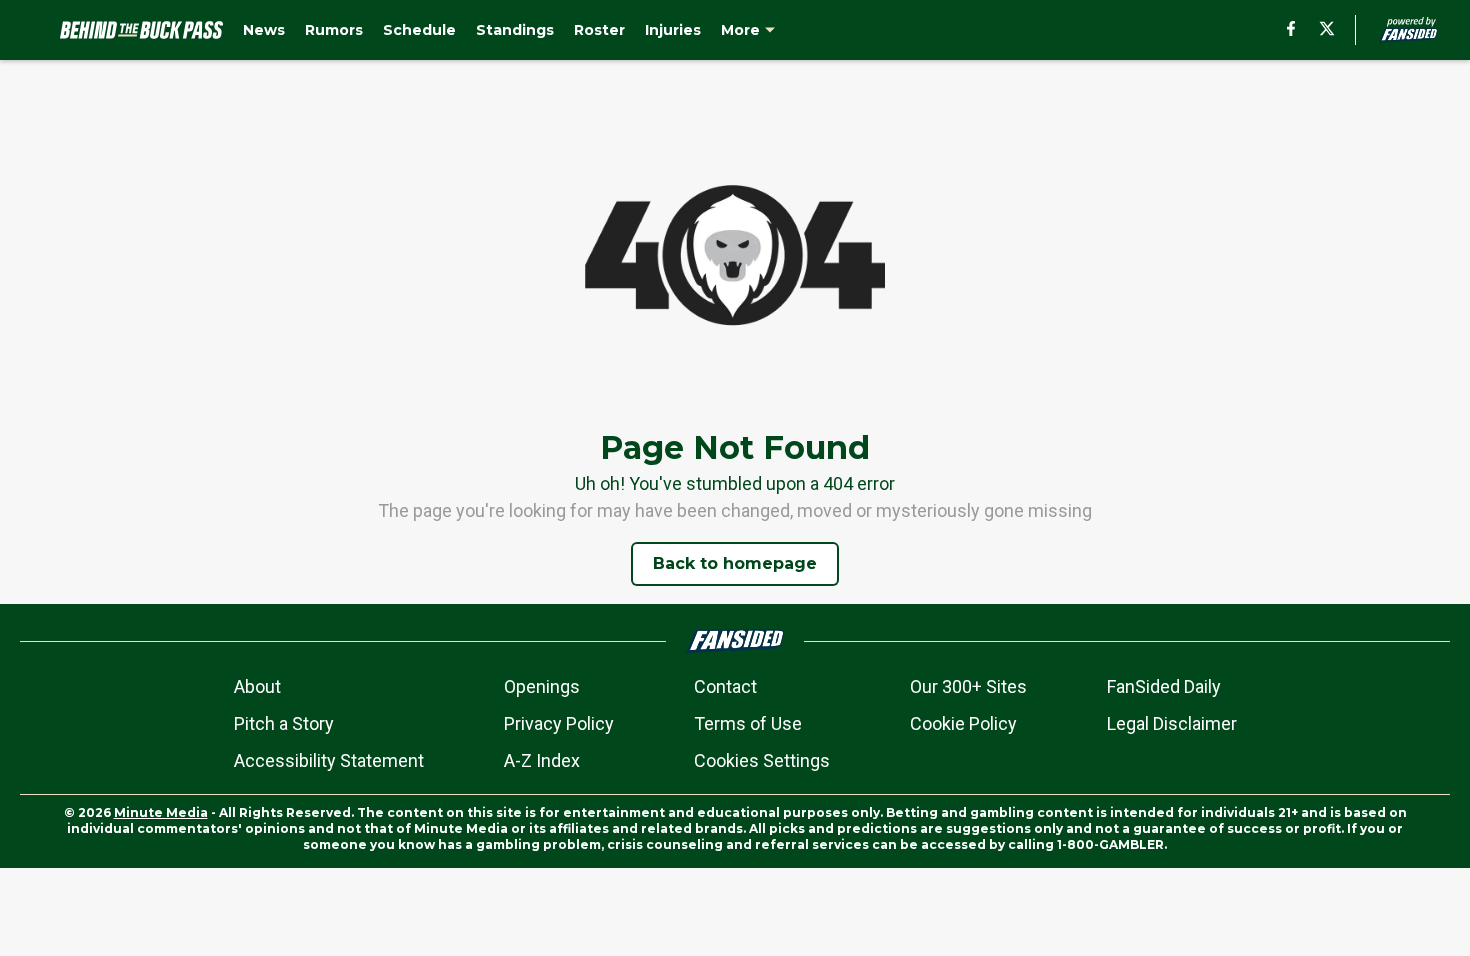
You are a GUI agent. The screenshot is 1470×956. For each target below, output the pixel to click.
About (257, 686)
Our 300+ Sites (968, 686)
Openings (542, 686)
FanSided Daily (1164, 686)
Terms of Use (748, 723)
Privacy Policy (559, 723)
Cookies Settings (762, 760)
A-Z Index (542, 760)
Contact (725, 686)
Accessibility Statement (329, 760)
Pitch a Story (284, 723)
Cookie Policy (963, 723)
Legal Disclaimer (1172, 723)
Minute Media (161, 812)
